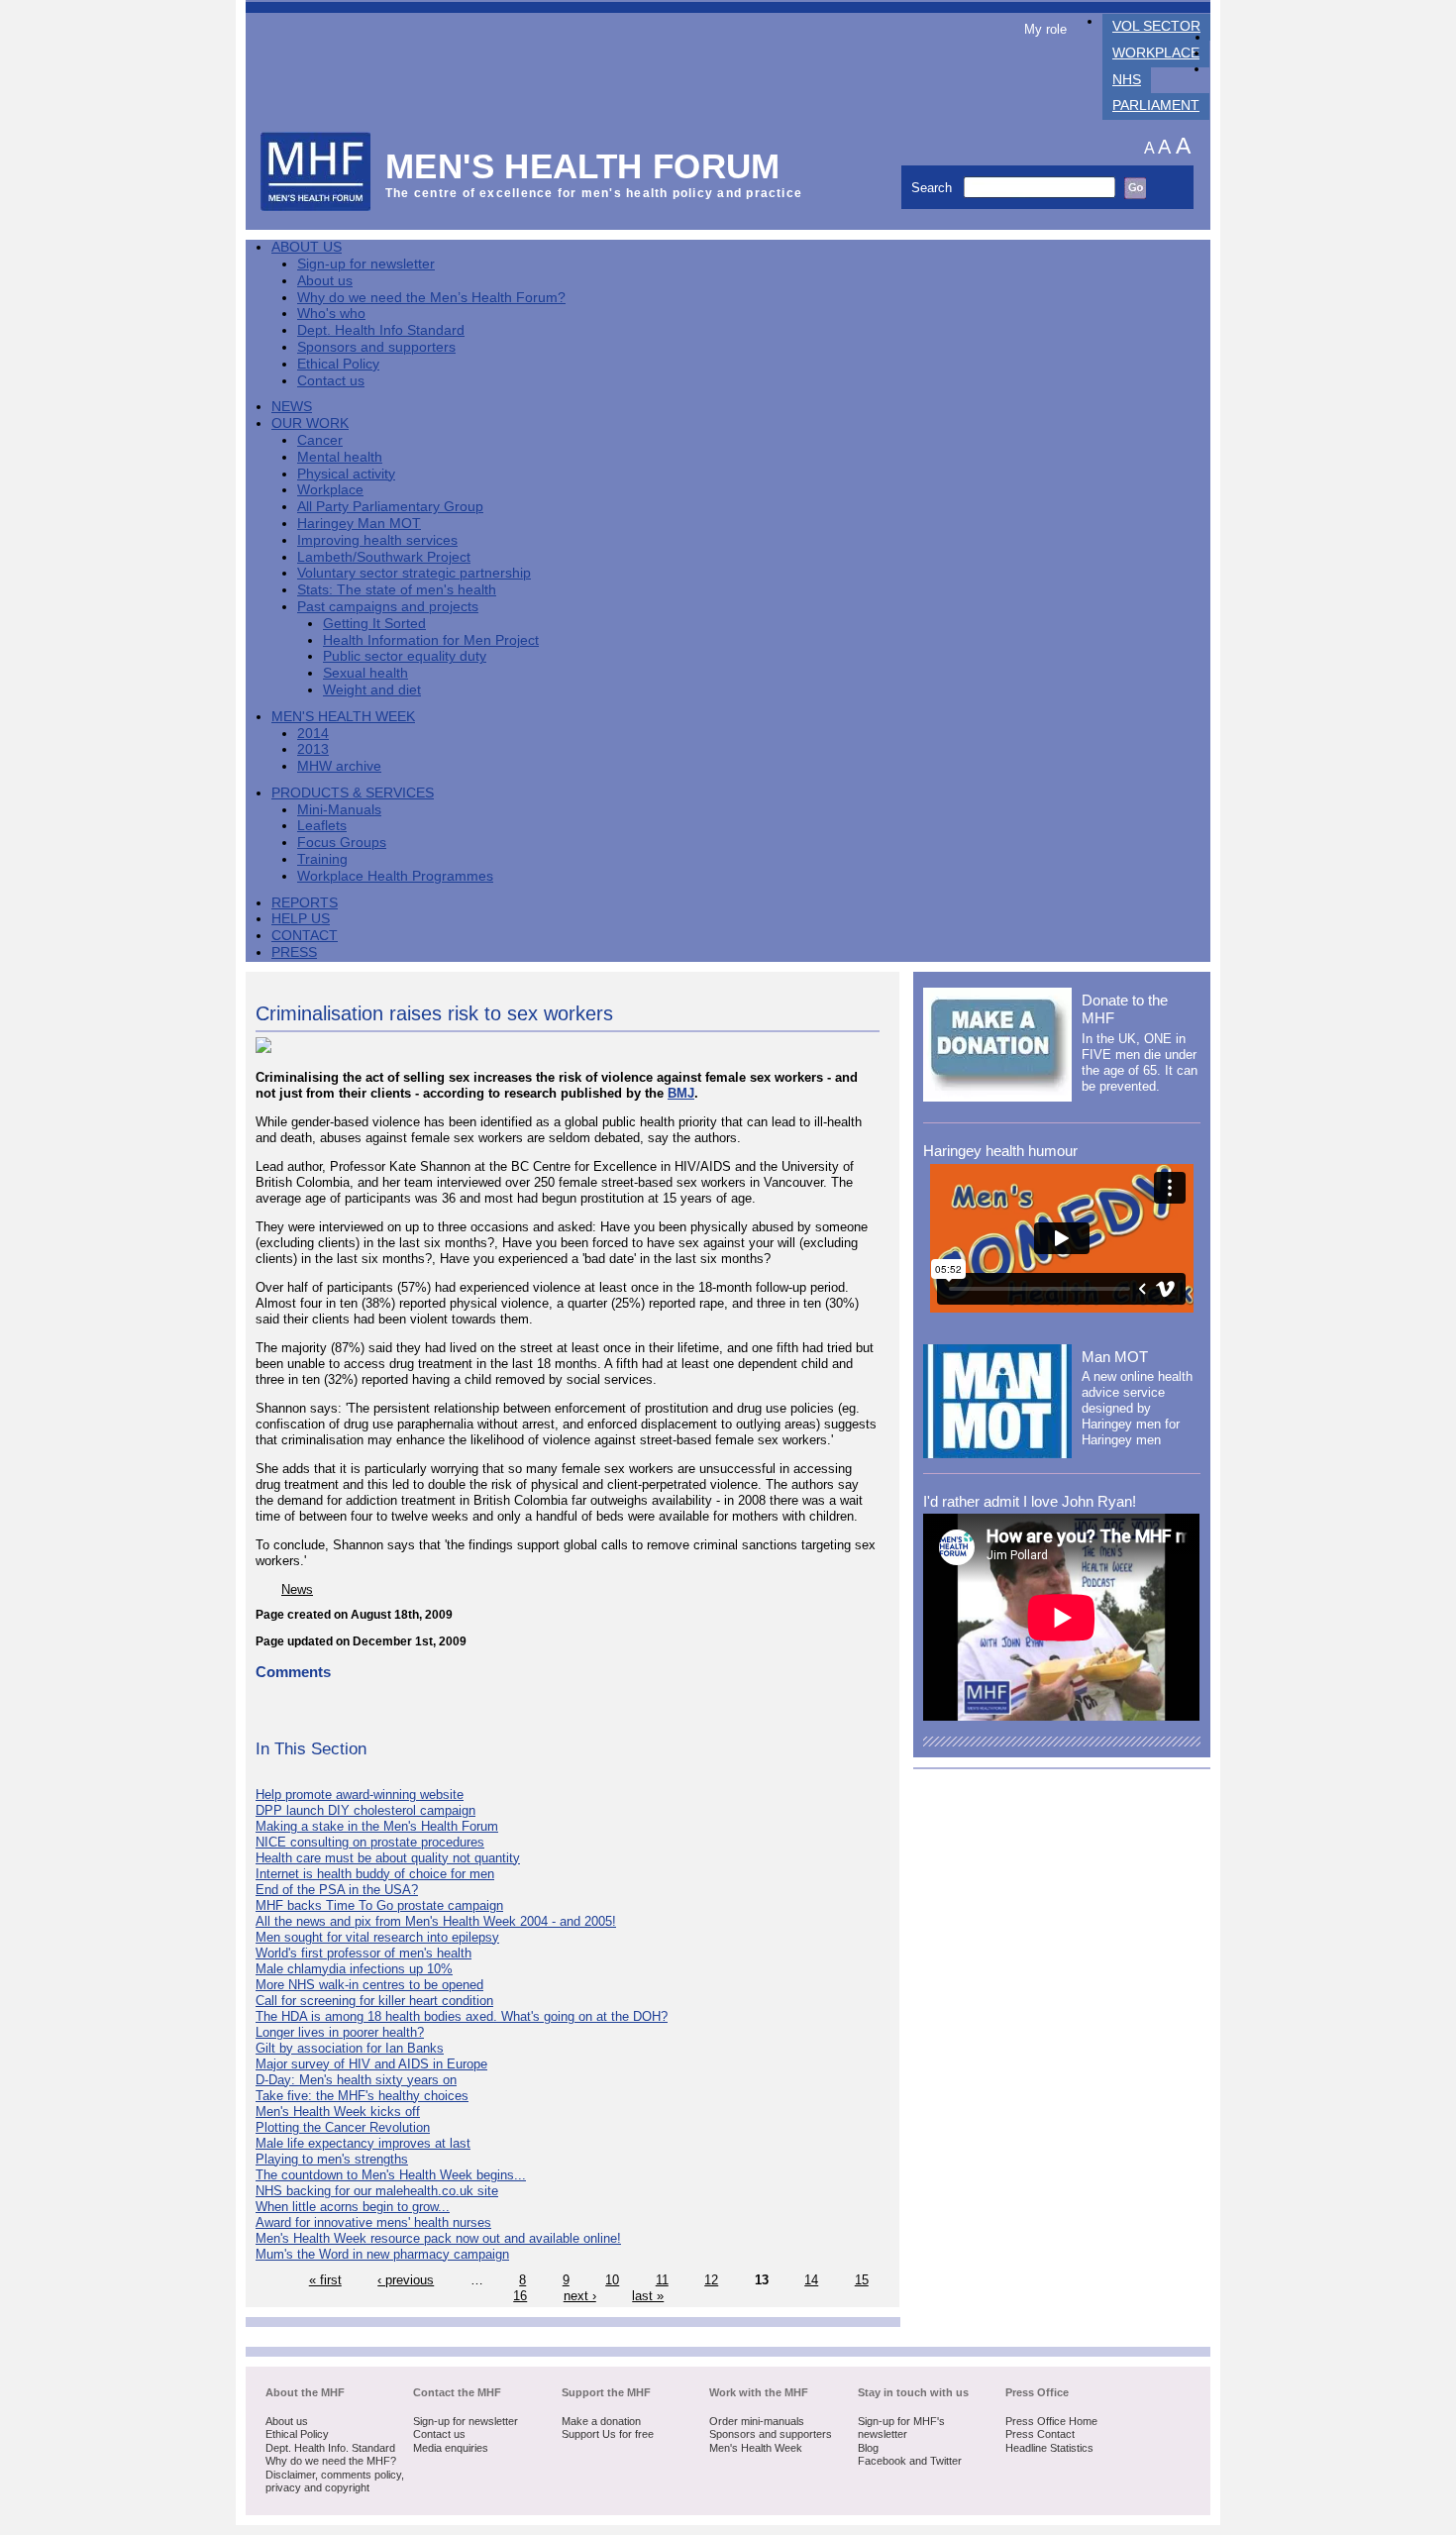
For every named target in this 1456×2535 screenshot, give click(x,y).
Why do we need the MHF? (331, 2461)
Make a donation (601, 2421)
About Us (307, 247)
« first (325, 2280)
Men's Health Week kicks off (338, 2112)
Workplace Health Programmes (395, 876)
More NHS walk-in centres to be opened (369, 1985)
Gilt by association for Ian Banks (350, 2048)
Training (322, 859)
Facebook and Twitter (910, 2461)
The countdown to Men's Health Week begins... (391, 2175)
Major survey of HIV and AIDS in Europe (371, 2064)
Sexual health (365, 673)
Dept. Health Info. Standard (330, 2448)
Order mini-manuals (757, 2421)
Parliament (1156, 106)
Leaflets (322, 826)
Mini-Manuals (339, 810)
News (292, 407)
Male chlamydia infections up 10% (354, 1969)
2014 (313, 734)
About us (325, 281)
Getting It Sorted (374, 624)
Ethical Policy (338, 364)
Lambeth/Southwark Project (384, 557)
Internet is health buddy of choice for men (375, 1874)
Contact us (331, 381)
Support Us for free (608, 2434)
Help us (301, 919)
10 (612, 2280)
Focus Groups (342, 843)
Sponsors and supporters (376, 347)
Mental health (340, 457)
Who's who (331, 314)
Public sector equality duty (405, 656)
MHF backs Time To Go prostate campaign (379, 1905)
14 (811, 2280)
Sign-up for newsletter (366, 264)
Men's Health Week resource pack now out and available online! (438, 2238)
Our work (310, 423)
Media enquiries (451, 2448)
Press (294, 952)
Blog (868, 2448)
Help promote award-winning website (360, 1795)
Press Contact (1040, 2434)
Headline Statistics (1049, 2448)
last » (648, 2296)
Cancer (320, 440)
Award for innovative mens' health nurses (373, 2222)
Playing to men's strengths (332, 2159)
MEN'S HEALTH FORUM (583, 166)
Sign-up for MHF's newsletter (901, 2428)
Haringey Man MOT (359, 524)
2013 (313, 749)
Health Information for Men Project (431, 640)
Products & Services (353, 793)
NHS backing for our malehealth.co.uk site (377, 2191)
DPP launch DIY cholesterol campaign (365, 1810)
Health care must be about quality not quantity (388, 1858)
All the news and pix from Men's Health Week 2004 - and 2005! (436, 1921)
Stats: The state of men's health (397, 590)
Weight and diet (372, 690)
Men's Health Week (343, 717)
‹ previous (406, 2280)
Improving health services (377, 540)
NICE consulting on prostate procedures (370, 1842)
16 (520, 2296)
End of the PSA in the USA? (337, 1890)
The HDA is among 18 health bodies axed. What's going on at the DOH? (462, 2016)
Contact (305, 936)
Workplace (1156, 53)
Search (934, 188)
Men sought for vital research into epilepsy (377, 1937)
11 (662, 2280)
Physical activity (346, 474)
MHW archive (339, 766)
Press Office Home (1051, 2421)
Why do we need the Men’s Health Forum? (431, 298)
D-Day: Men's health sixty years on (356, 2080)
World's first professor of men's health (364, 1953)
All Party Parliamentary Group (390, 507)
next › (580, 2296)
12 (711, 2280)
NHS (1127, 80)
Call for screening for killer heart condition (374, 2001)
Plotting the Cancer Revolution (343, 2127)
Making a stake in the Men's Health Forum (377, 1826)
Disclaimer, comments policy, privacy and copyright (335, 2482)
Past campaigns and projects (388, 607)
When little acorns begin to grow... (353, 2207)
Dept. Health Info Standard (381, 330)
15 (862, 2280)
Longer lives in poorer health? (340, 2032)
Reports (305, 903)
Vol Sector (1156, 26)
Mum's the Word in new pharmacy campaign (382, 2254)
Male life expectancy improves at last (363, 2143)
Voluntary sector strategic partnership (414, 573)
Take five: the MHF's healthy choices (362, 2096)
